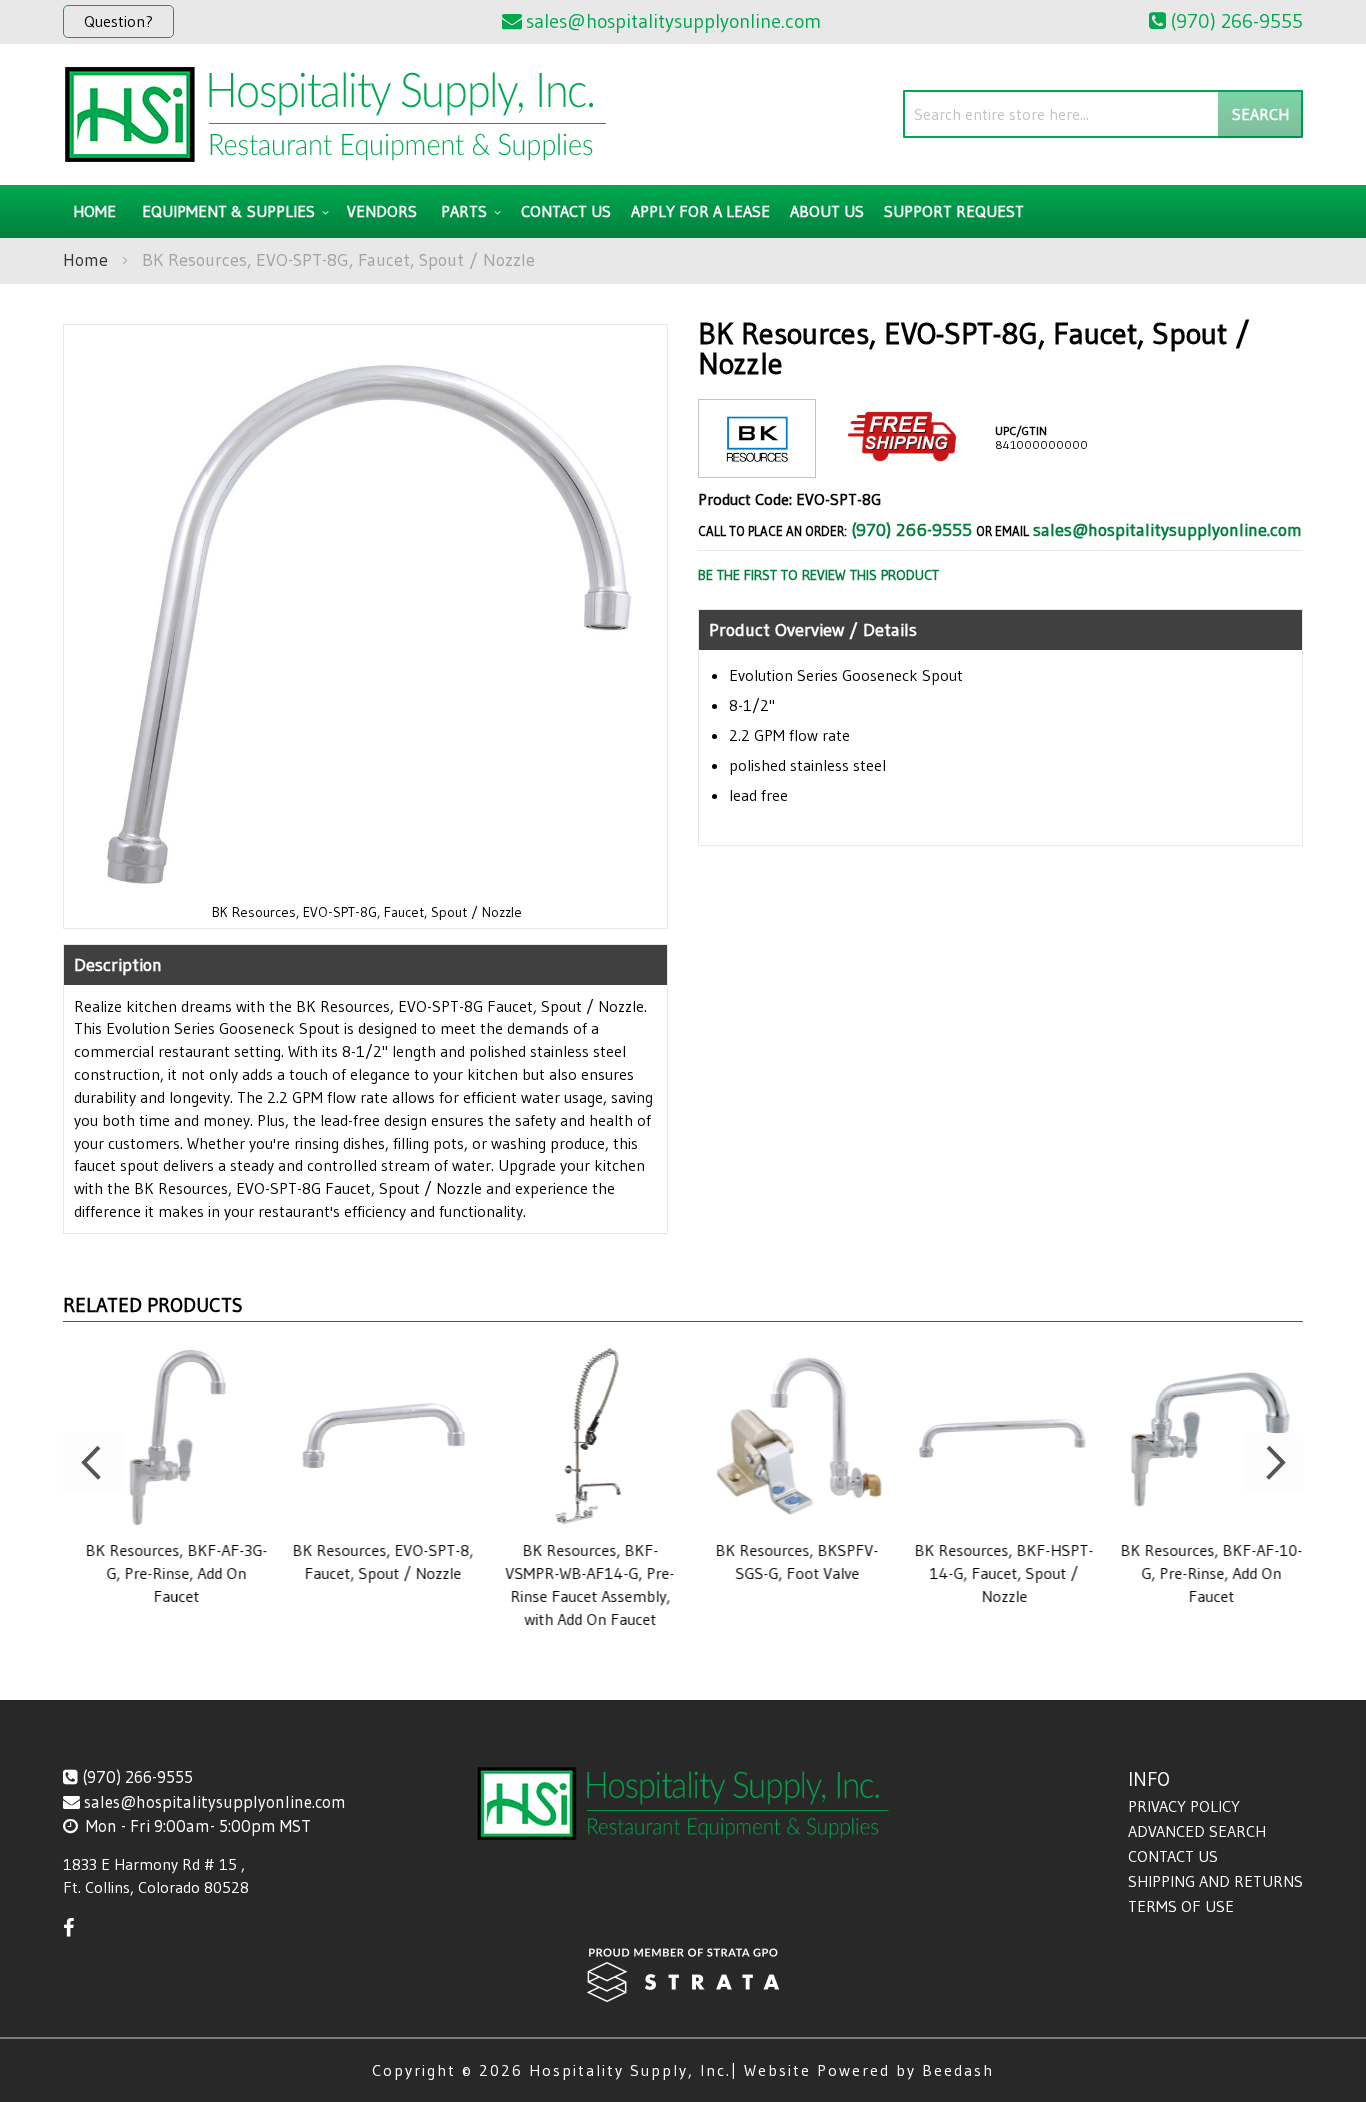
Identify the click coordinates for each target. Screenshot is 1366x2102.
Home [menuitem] (94, 211)
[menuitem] (232, 211)
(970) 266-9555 (911, 530)
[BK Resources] (757, 461)
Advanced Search (1197, 1831)
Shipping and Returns (1215, 1881)
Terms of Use (1181, 1906)
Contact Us (1173, 1856)
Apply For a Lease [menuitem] (700, 211)
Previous (93, 1463)
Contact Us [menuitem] (566, 211)
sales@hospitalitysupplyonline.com (1167, 530)
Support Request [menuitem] (954, 211)
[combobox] (1103, 114)
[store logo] (335, 114)
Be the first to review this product (818, 575)
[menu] (683, 211)
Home (85, 260)
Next (1273, 1463)
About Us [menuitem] (827, 211)
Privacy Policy (1184, 1806)
